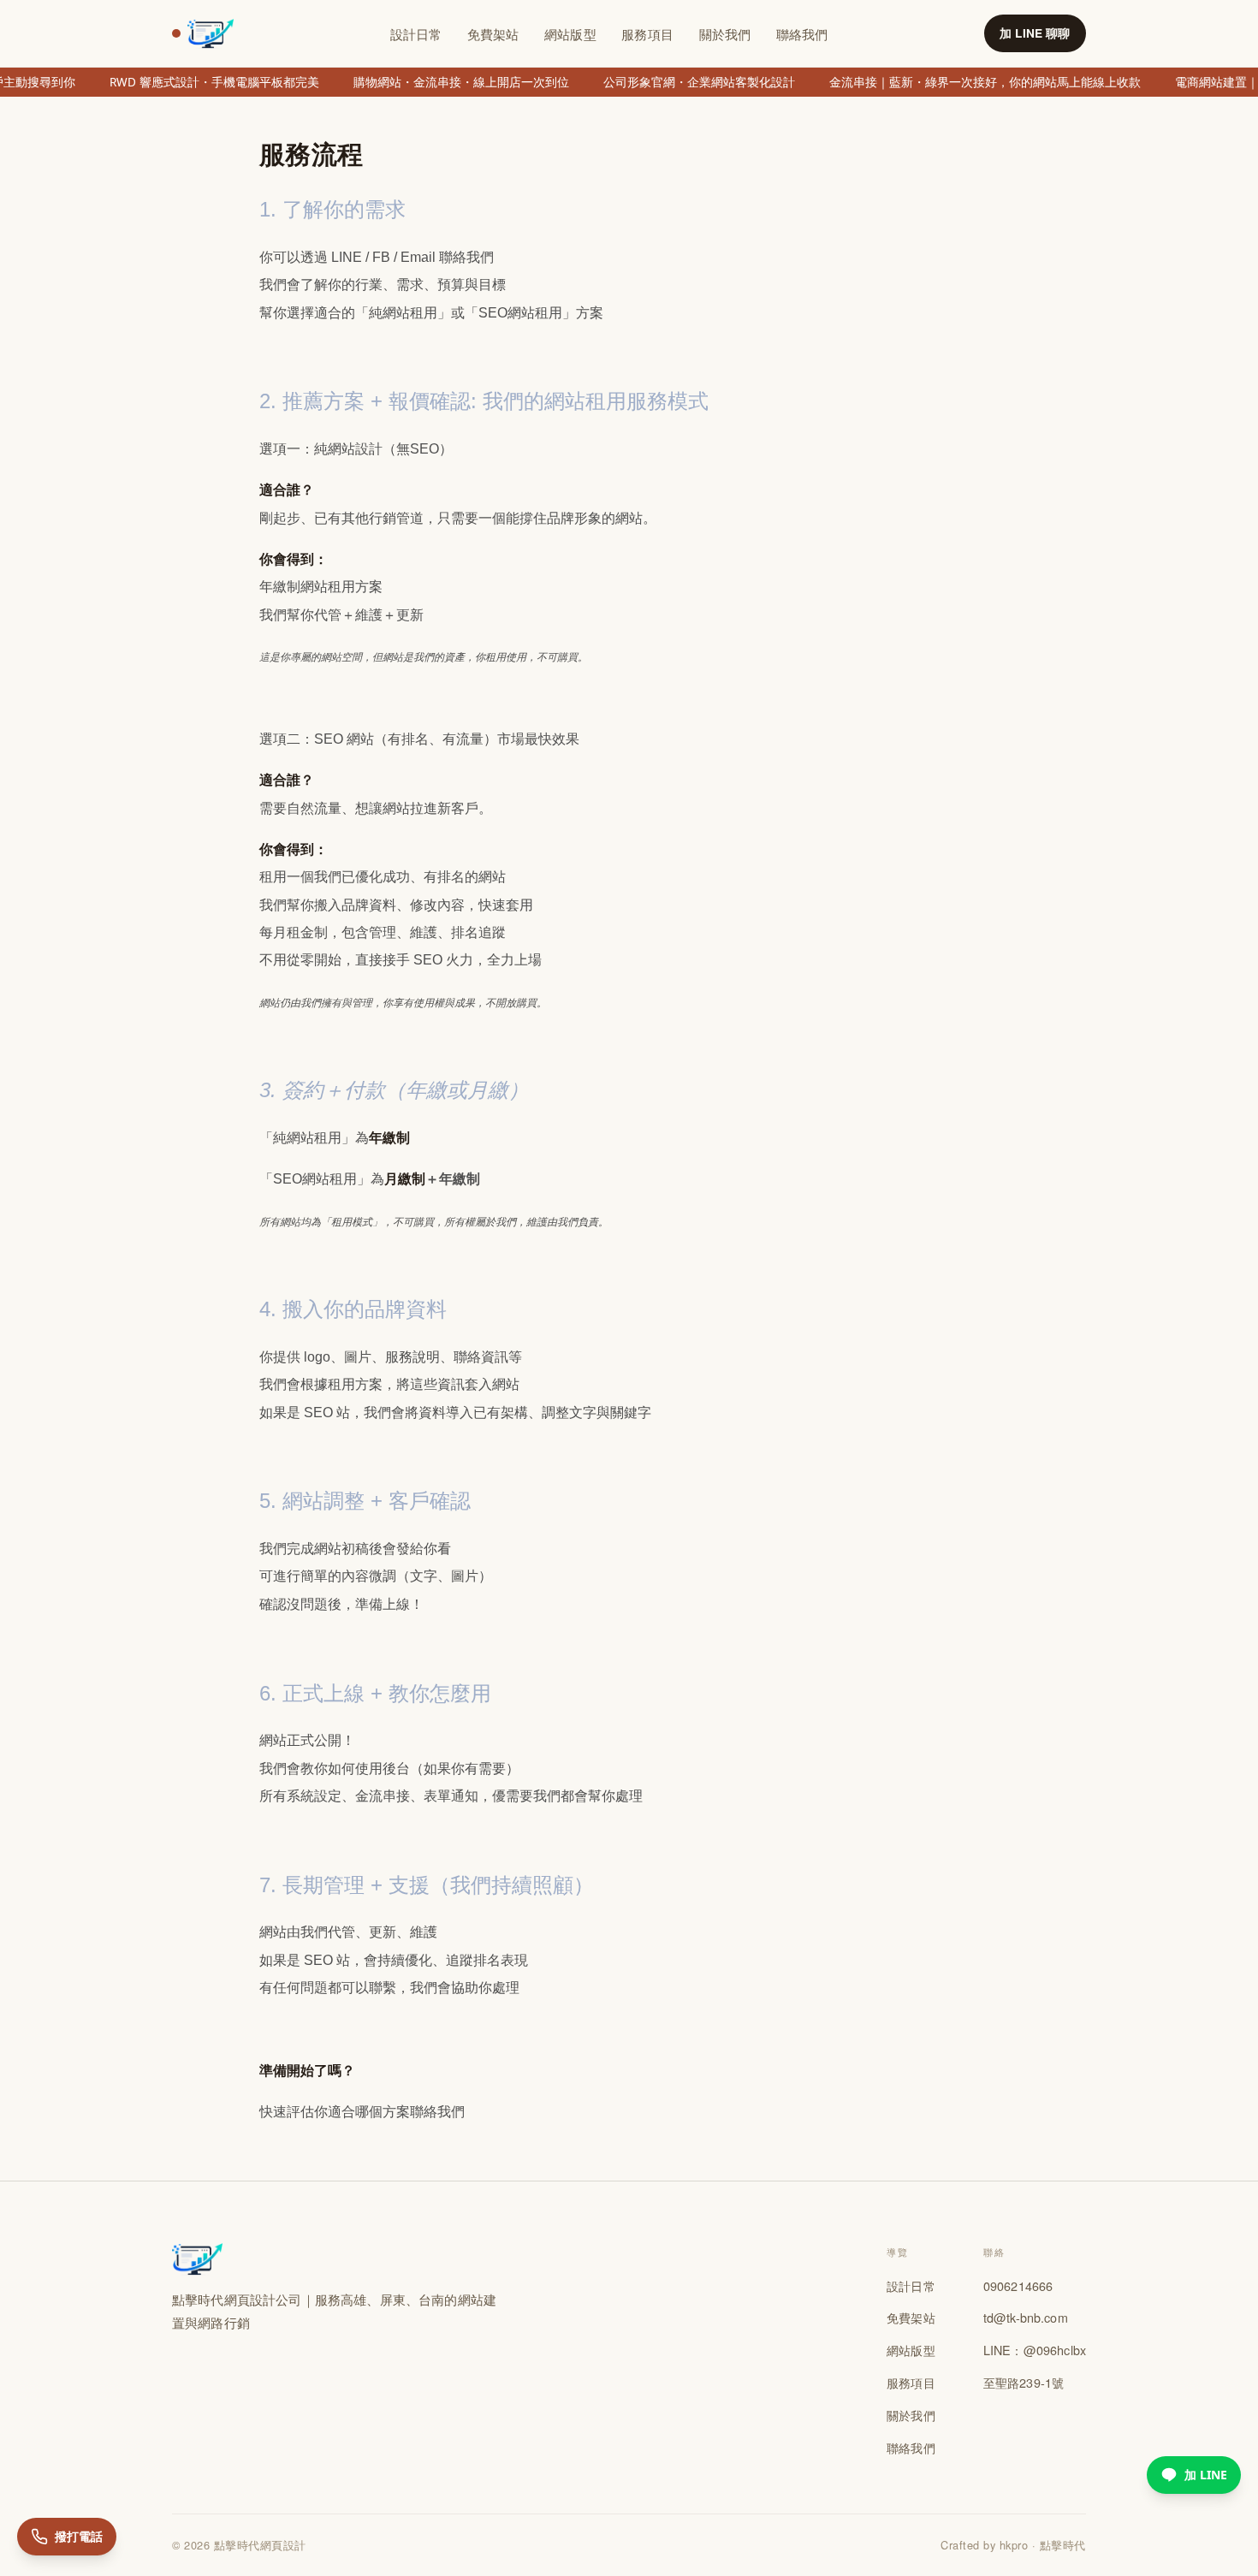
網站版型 (570, 34)
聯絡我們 (802, 34)
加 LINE (1206, 2475)
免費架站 (493, 34)
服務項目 (647, 34)
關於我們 (725, 34)
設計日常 (416, 34)
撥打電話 (79, 2536)
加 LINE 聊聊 (1035, 33)
